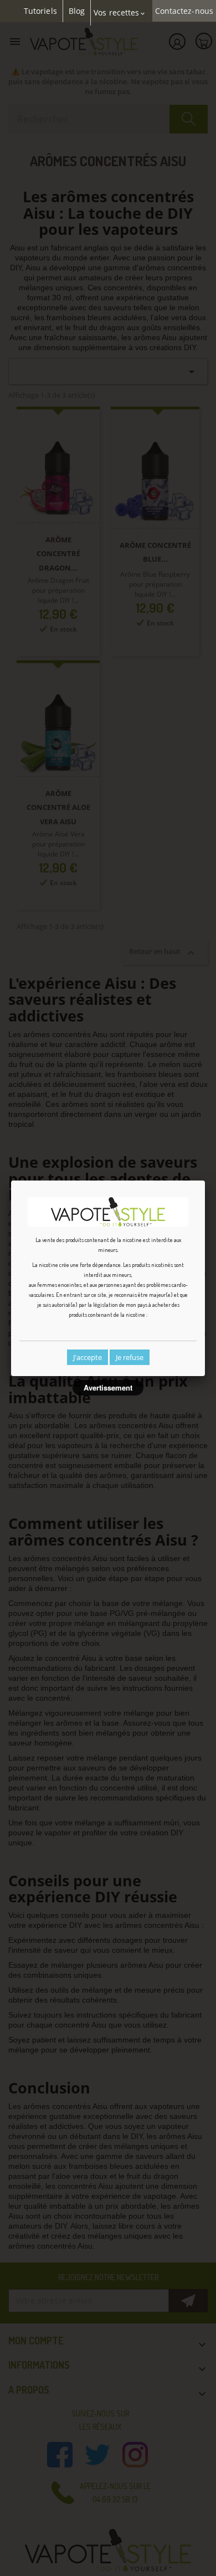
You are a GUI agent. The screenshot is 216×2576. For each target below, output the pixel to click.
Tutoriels (40, 11)
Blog (77, 11)
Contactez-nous (184, 11)
